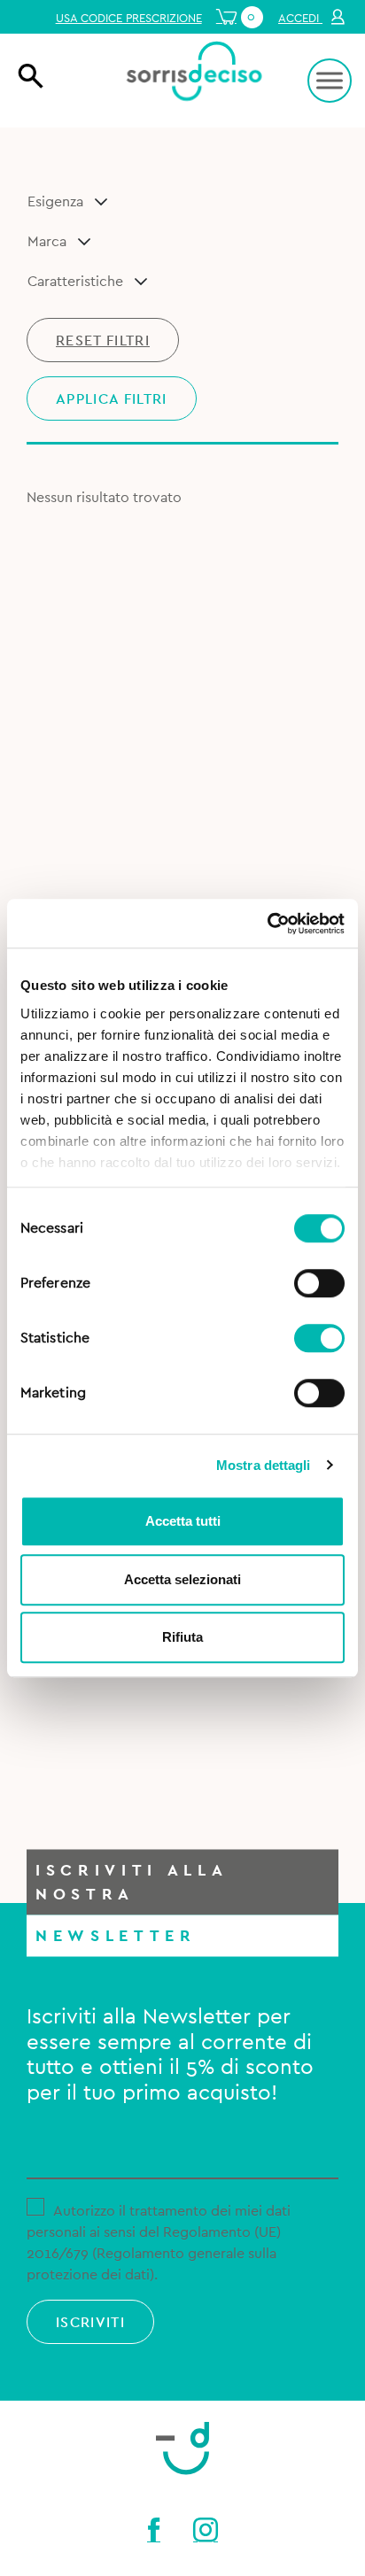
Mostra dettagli (264, 1465)
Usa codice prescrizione (129, 19)
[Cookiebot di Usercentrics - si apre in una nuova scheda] (267, 924)
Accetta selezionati (182, 1579)
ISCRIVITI (90, 2323)
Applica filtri (112, 399)
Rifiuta (182, 1637)
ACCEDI (300, 19)
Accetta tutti (183, 1521)
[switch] (319, 1280)
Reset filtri (103, 341)
